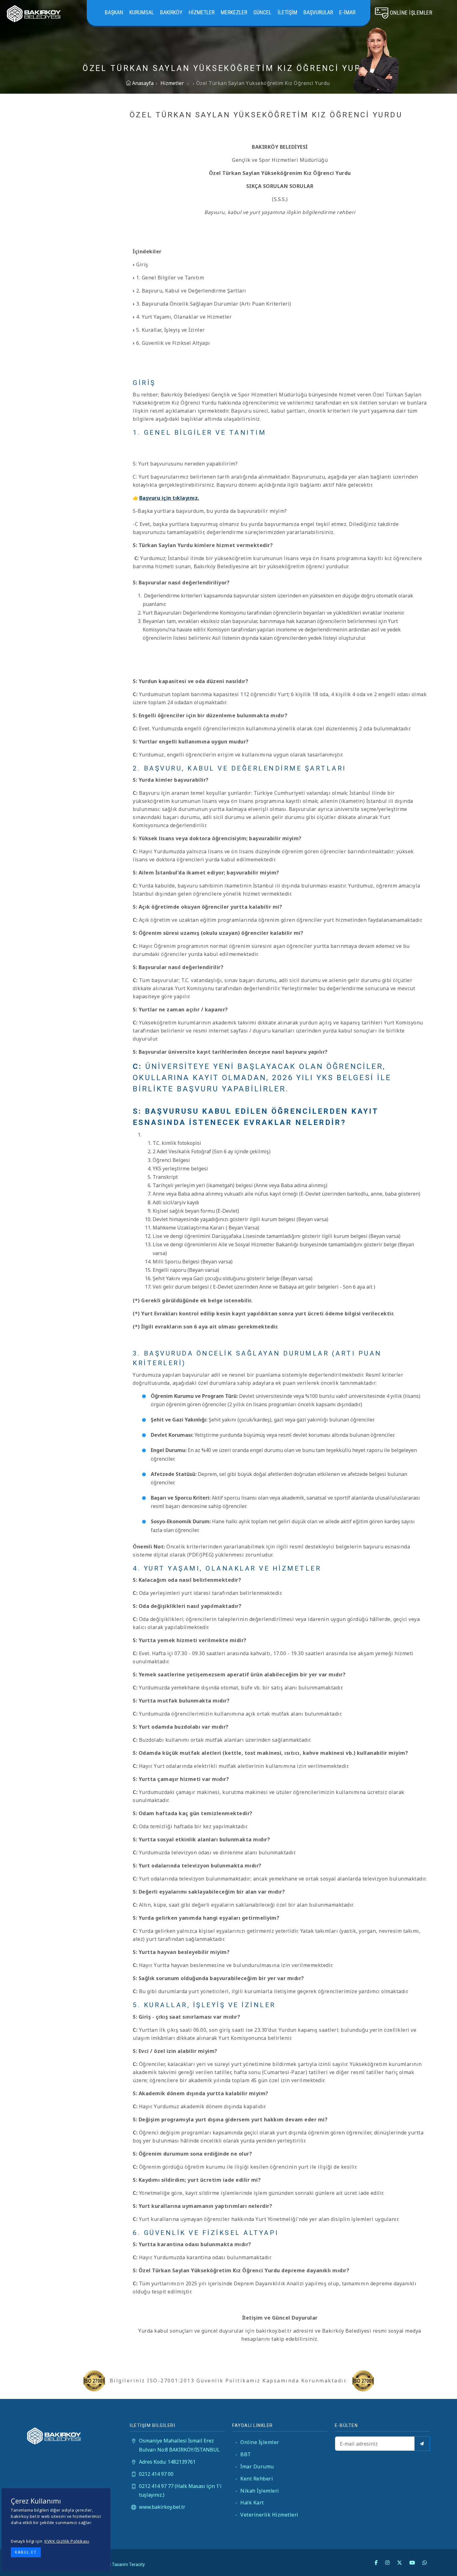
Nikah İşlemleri (257, 2491)
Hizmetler (202, 12)
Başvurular (318, 12)
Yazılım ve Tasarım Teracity (118, 2564)
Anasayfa (142, 83)
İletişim (287, 12)
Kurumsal (142, 12)
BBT (243, 2454)
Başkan (114, 12)
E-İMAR (347, 12)
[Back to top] (440, 2559)
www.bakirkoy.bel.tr (162, 2507)
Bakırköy (171, 12)
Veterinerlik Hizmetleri (267, 2515)
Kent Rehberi (254, 2479)
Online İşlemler (257, 2442)
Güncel (262, 12)
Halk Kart (250, 2503)
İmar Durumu (255, 2466)
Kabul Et (26, 2552)
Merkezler (234, 12)
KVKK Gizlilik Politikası (67, 2541)
